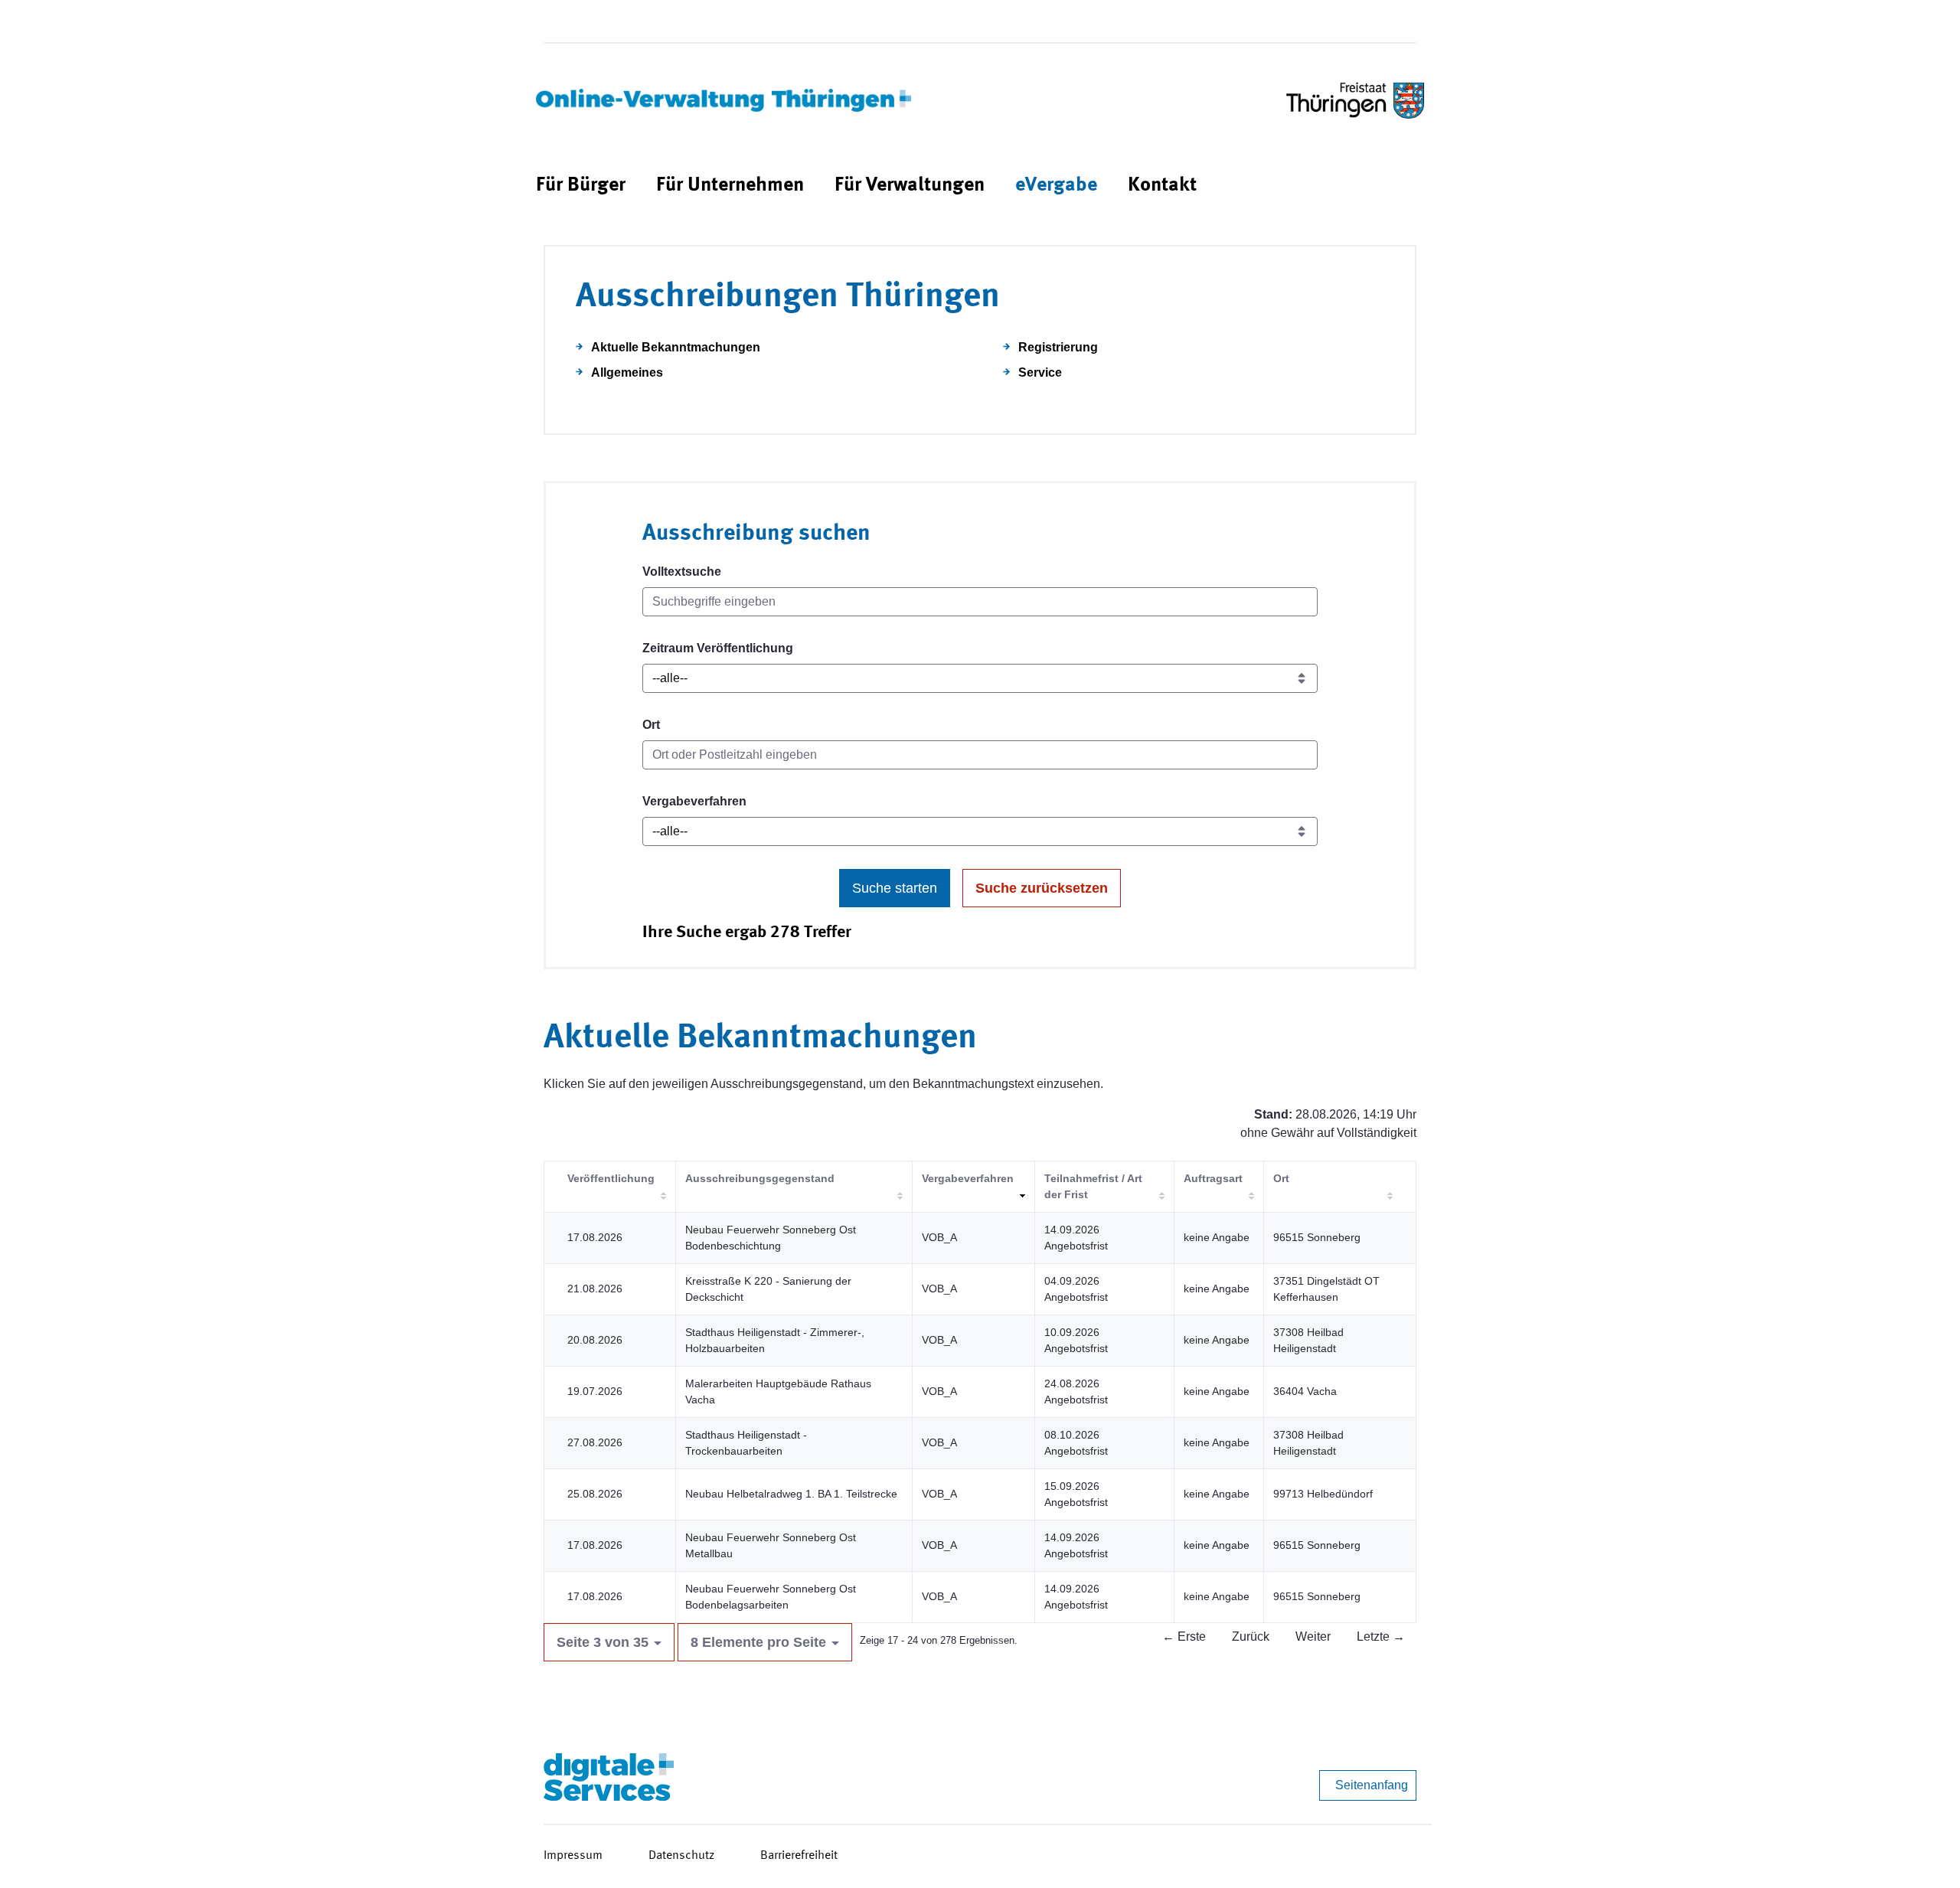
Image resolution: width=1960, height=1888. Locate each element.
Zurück (1251, 1636)
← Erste (1184, 1636)
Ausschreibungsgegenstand (760, 1178)
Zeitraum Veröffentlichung (718, 648)
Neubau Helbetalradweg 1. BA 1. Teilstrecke (791, 1494)
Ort (651, 725)
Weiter (1313, 1636)
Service (1040, 372)
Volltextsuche (682, 572)
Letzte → (1381, 1636)
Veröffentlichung (611, 1178)
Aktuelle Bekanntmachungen (676, 347)
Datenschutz (681, 1856)
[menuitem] (581, 186)
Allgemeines (627, 372)
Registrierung (1058, 347)
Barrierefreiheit (799, 1856)
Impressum (573, 1856)
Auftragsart (1213, 1178)
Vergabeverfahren (694, 801)
